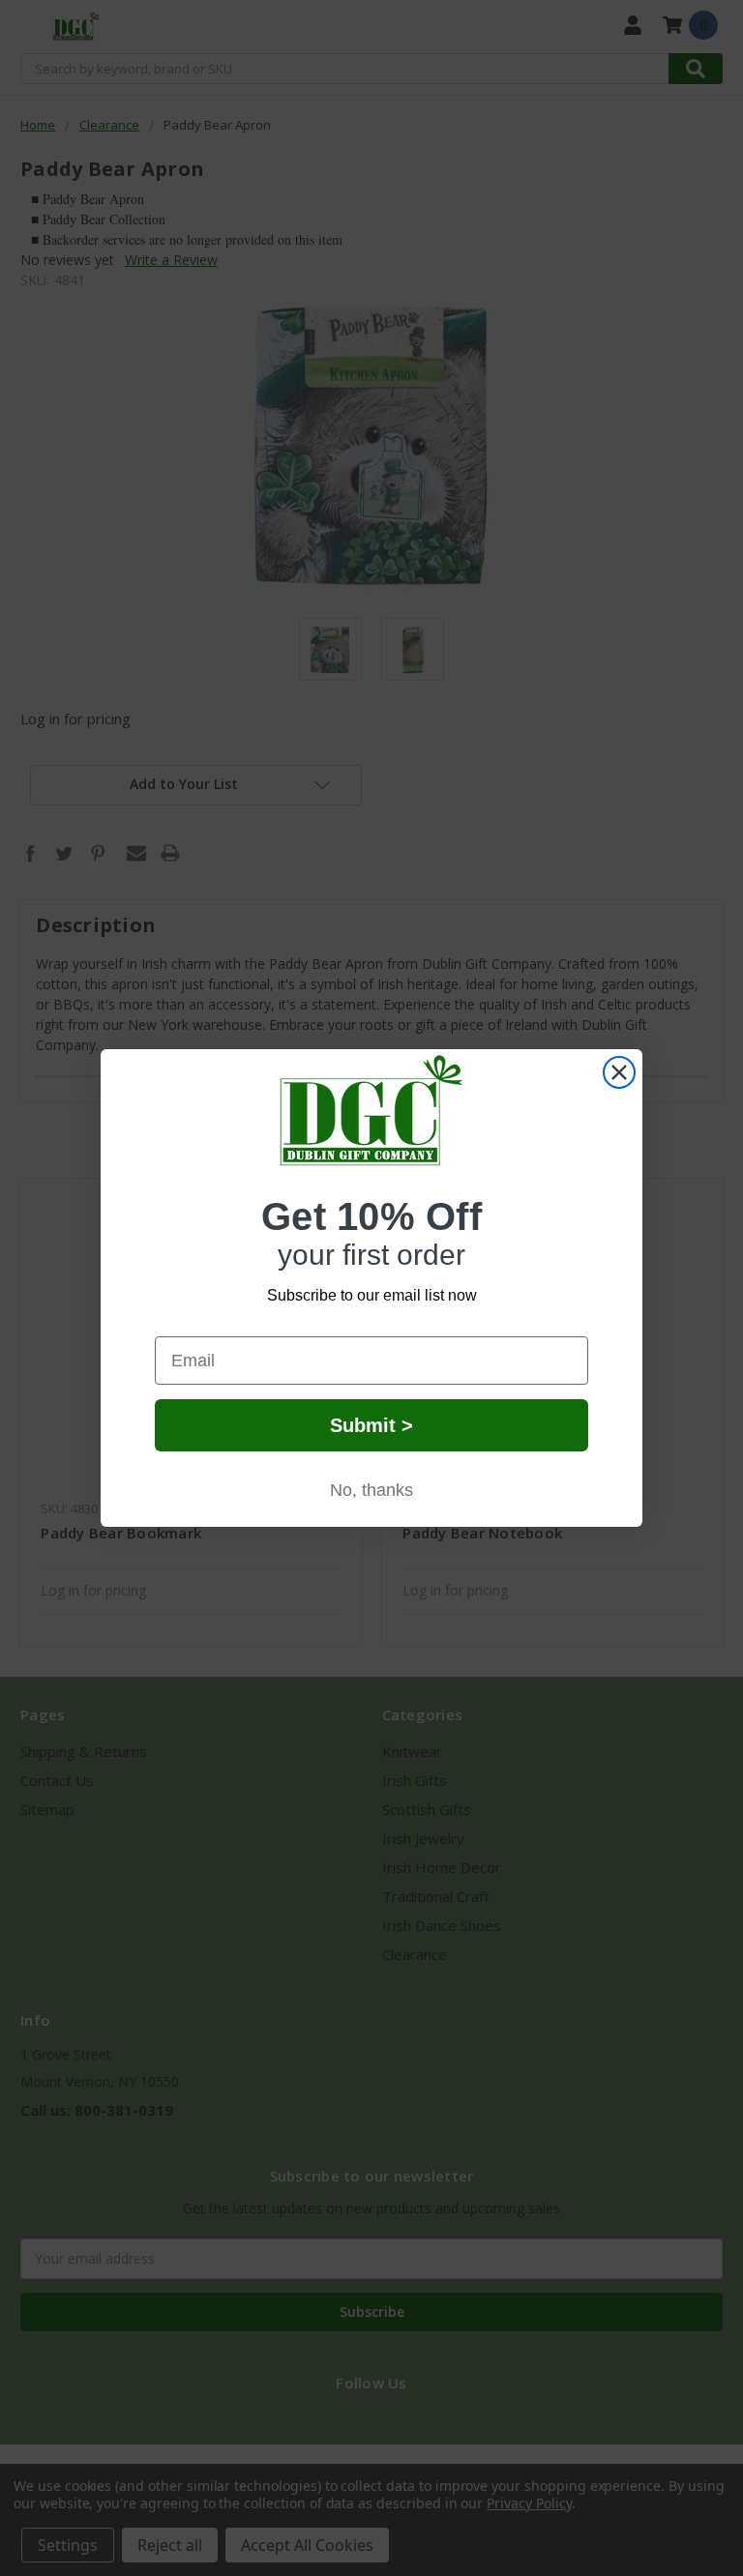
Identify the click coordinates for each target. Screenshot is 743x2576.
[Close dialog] (619, 1072)
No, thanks (371, 1490)
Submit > (371, 1425)
